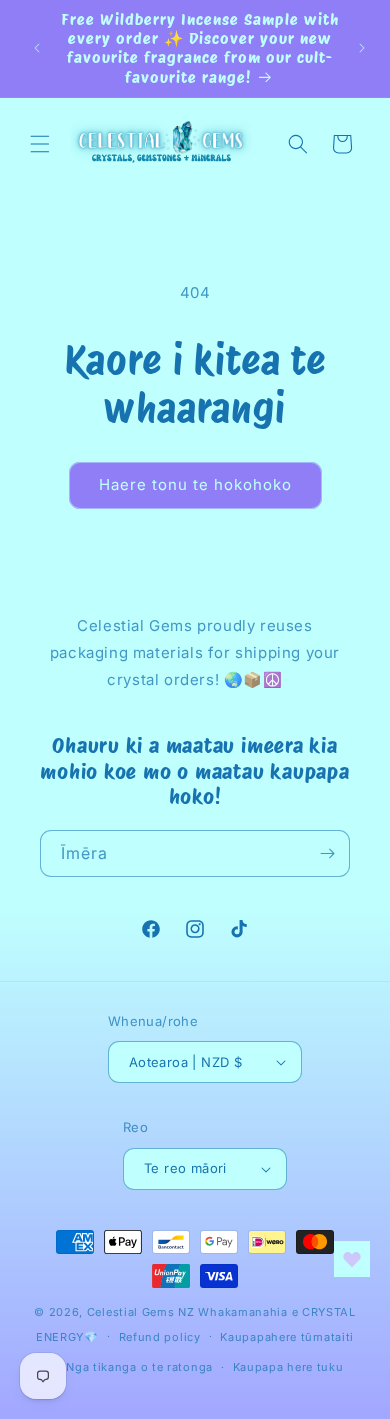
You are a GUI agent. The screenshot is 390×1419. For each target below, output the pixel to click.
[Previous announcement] (37, 48)
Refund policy (160, 1337)
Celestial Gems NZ (141, 1312)
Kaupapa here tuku (288, 1367)
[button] (40, 144)
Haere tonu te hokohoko (195, 484)
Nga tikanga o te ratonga (139, 1367)
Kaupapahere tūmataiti (287, 1337)
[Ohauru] (327, 853)
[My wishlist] (352, 1259)
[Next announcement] (362, 48)
